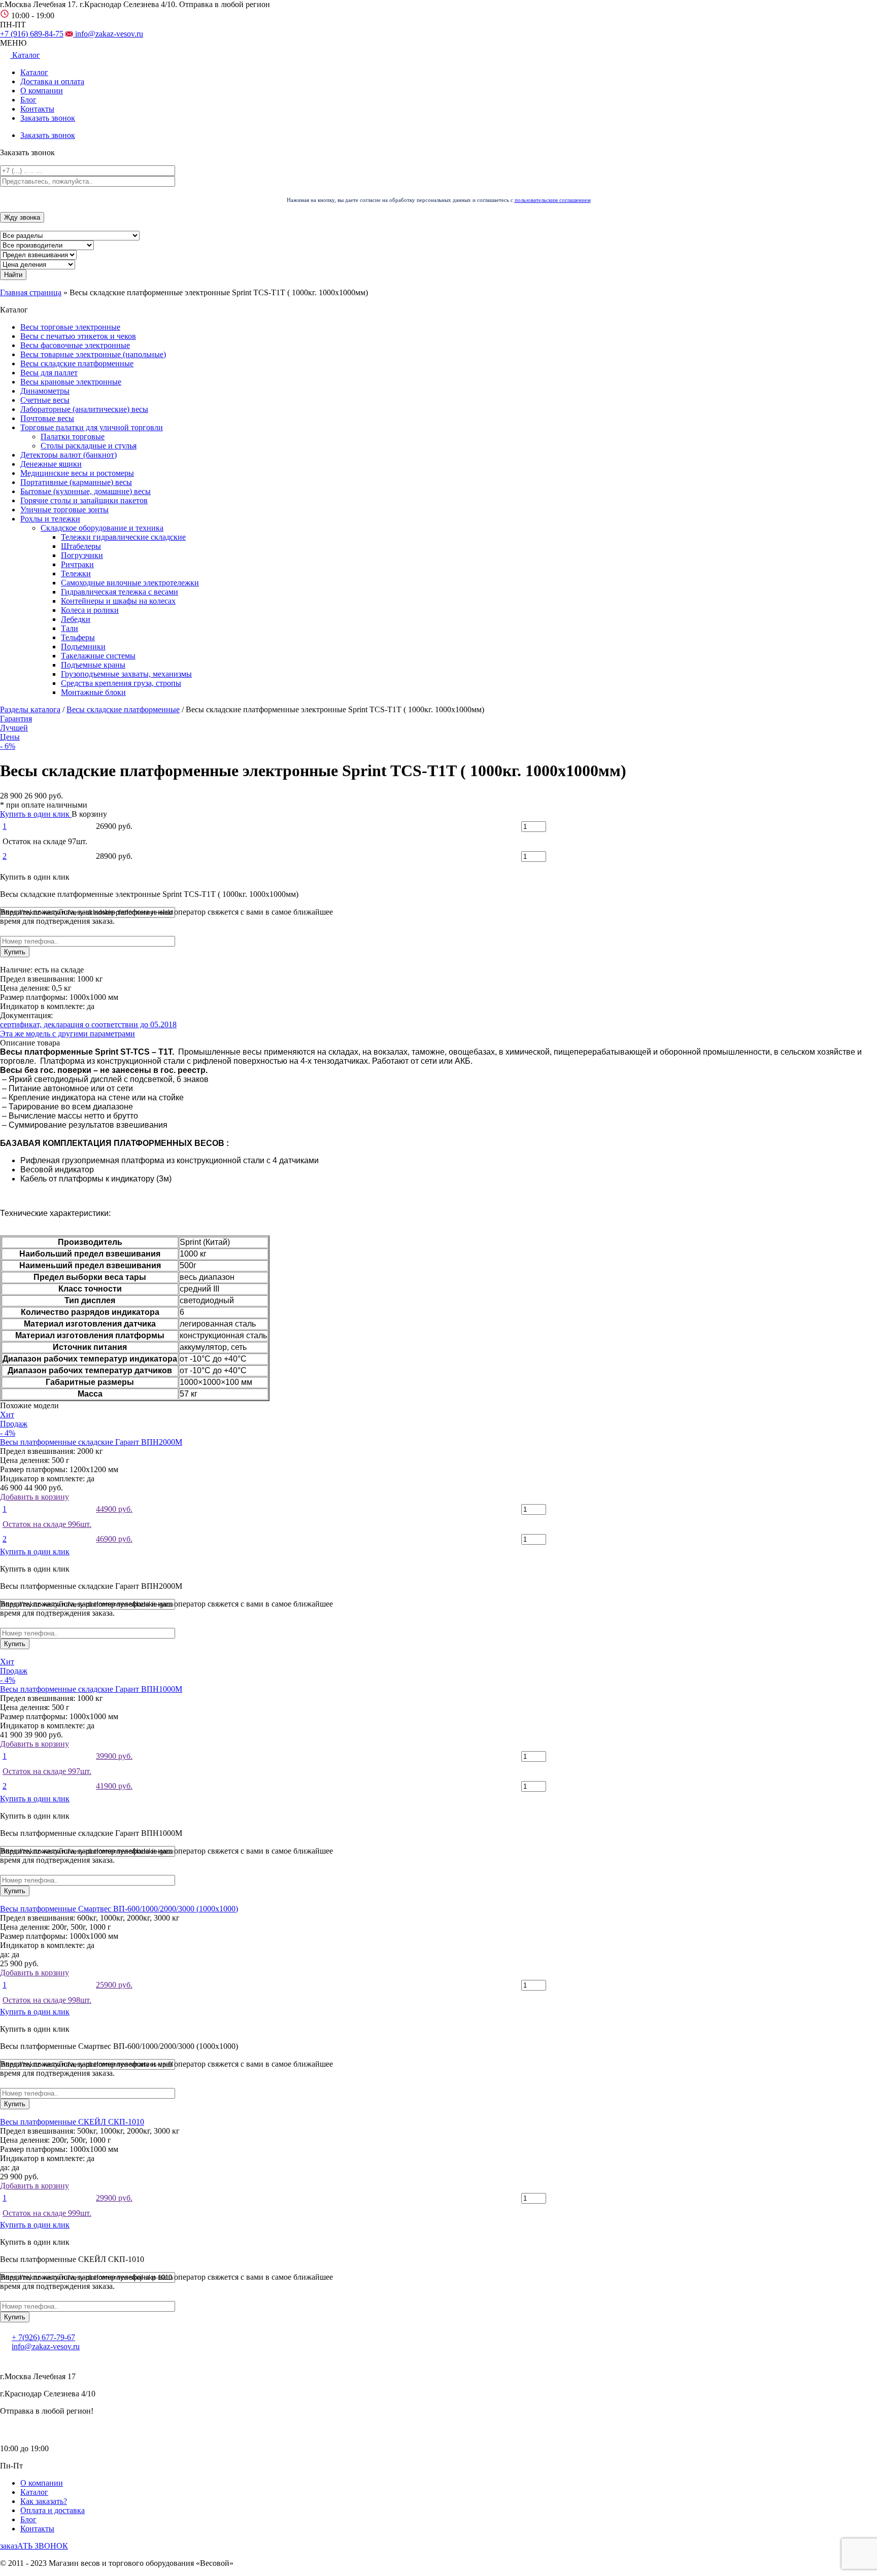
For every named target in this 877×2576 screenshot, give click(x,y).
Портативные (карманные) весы (76, 482)
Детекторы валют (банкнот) (69, 455)
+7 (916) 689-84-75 (32, 34)
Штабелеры (81, 546)
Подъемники (83, 647)
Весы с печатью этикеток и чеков (78, 336)
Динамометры (45, 391)
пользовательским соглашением (553, 200)
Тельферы (78, 637)
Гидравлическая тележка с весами (120, 592)
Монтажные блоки (93, 692)
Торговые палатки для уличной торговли (92, 427)
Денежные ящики (51, 464)
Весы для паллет (49, 373)
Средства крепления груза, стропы (121, 683)
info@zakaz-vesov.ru (108, 34)
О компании (42, 91)
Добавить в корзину (66, 1518)
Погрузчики (82, 555)
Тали (70, 628)
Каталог (34, 72)
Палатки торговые (73, 437)
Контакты (37, 109)
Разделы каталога (30, 709)
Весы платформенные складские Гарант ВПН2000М (91, 1442)
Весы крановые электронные (71, 382)
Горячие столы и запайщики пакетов (84, 500)
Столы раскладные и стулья (89, 446)
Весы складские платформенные (77, 363)
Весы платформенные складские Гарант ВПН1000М (91, 1689)
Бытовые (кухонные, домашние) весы (86, 491)
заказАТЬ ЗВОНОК (34, 2546)
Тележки (76, 573)
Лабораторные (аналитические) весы (84, 409)
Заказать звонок (48, 118)
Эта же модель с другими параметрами (68, 1034)
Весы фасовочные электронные (75, 345)
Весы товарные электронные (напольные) (93, 354)
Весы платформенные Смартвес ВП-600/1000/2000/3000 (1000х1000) (119, 1909)
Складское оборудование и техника (102, 528)
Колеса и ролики (90, 610)
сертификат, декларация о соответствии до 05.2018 (88, 1024)
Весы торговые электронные (70, 327)
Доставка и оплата (52, 81)
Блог (28, 100)
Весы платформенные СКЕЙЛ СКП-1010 (72, 2122)
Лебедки (76, 619)
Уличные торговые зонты (64, 510)
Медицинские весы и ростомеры (77, 473)
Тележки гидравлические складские (123, 537)
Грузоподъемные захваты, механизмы (126, 674)
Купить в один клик (36, 814)
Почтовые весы (47, 418)
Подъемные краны (93, 665)
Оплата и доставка (53, 2510)
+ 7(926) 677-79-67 (43, 2337)
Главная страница (31, 292)
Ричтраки (77, 564)
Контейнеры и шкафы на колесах (118, 601)
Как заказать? (44, 2501)
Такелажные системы (98, 656)
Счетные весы (45, 400)
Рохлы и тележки (50, 519)
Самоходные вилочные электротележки (130, 583)
